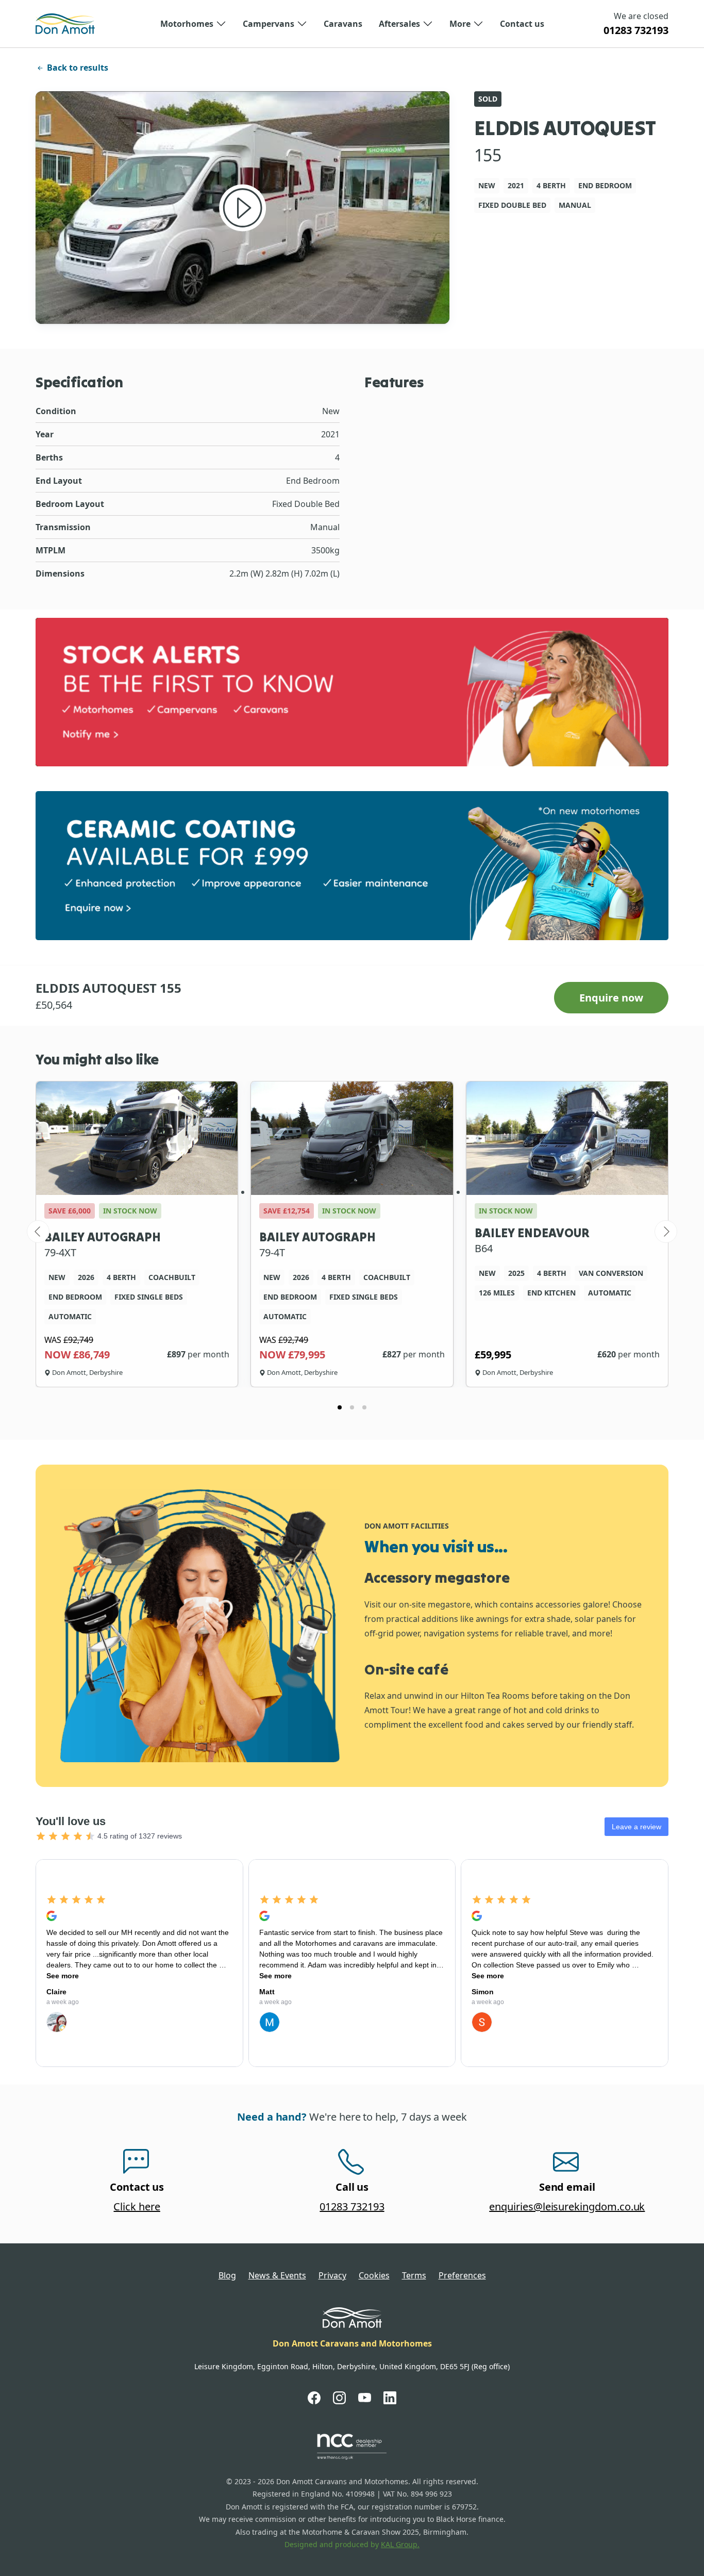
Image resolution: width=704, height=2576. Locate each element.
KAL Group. (400, 2544)
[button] (193, 24)
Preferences (462, 2275)
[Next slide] (666, 1232)
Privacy (332, 2275)
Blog (227, 2275)
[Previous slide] (38, 1232)
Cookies (374, 2275)
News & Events (277, 2275)
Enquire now (611, 998)
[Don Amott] (65, 24)
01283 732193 (636, 30)
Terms (414, 2275)
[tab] (340, 1407)
